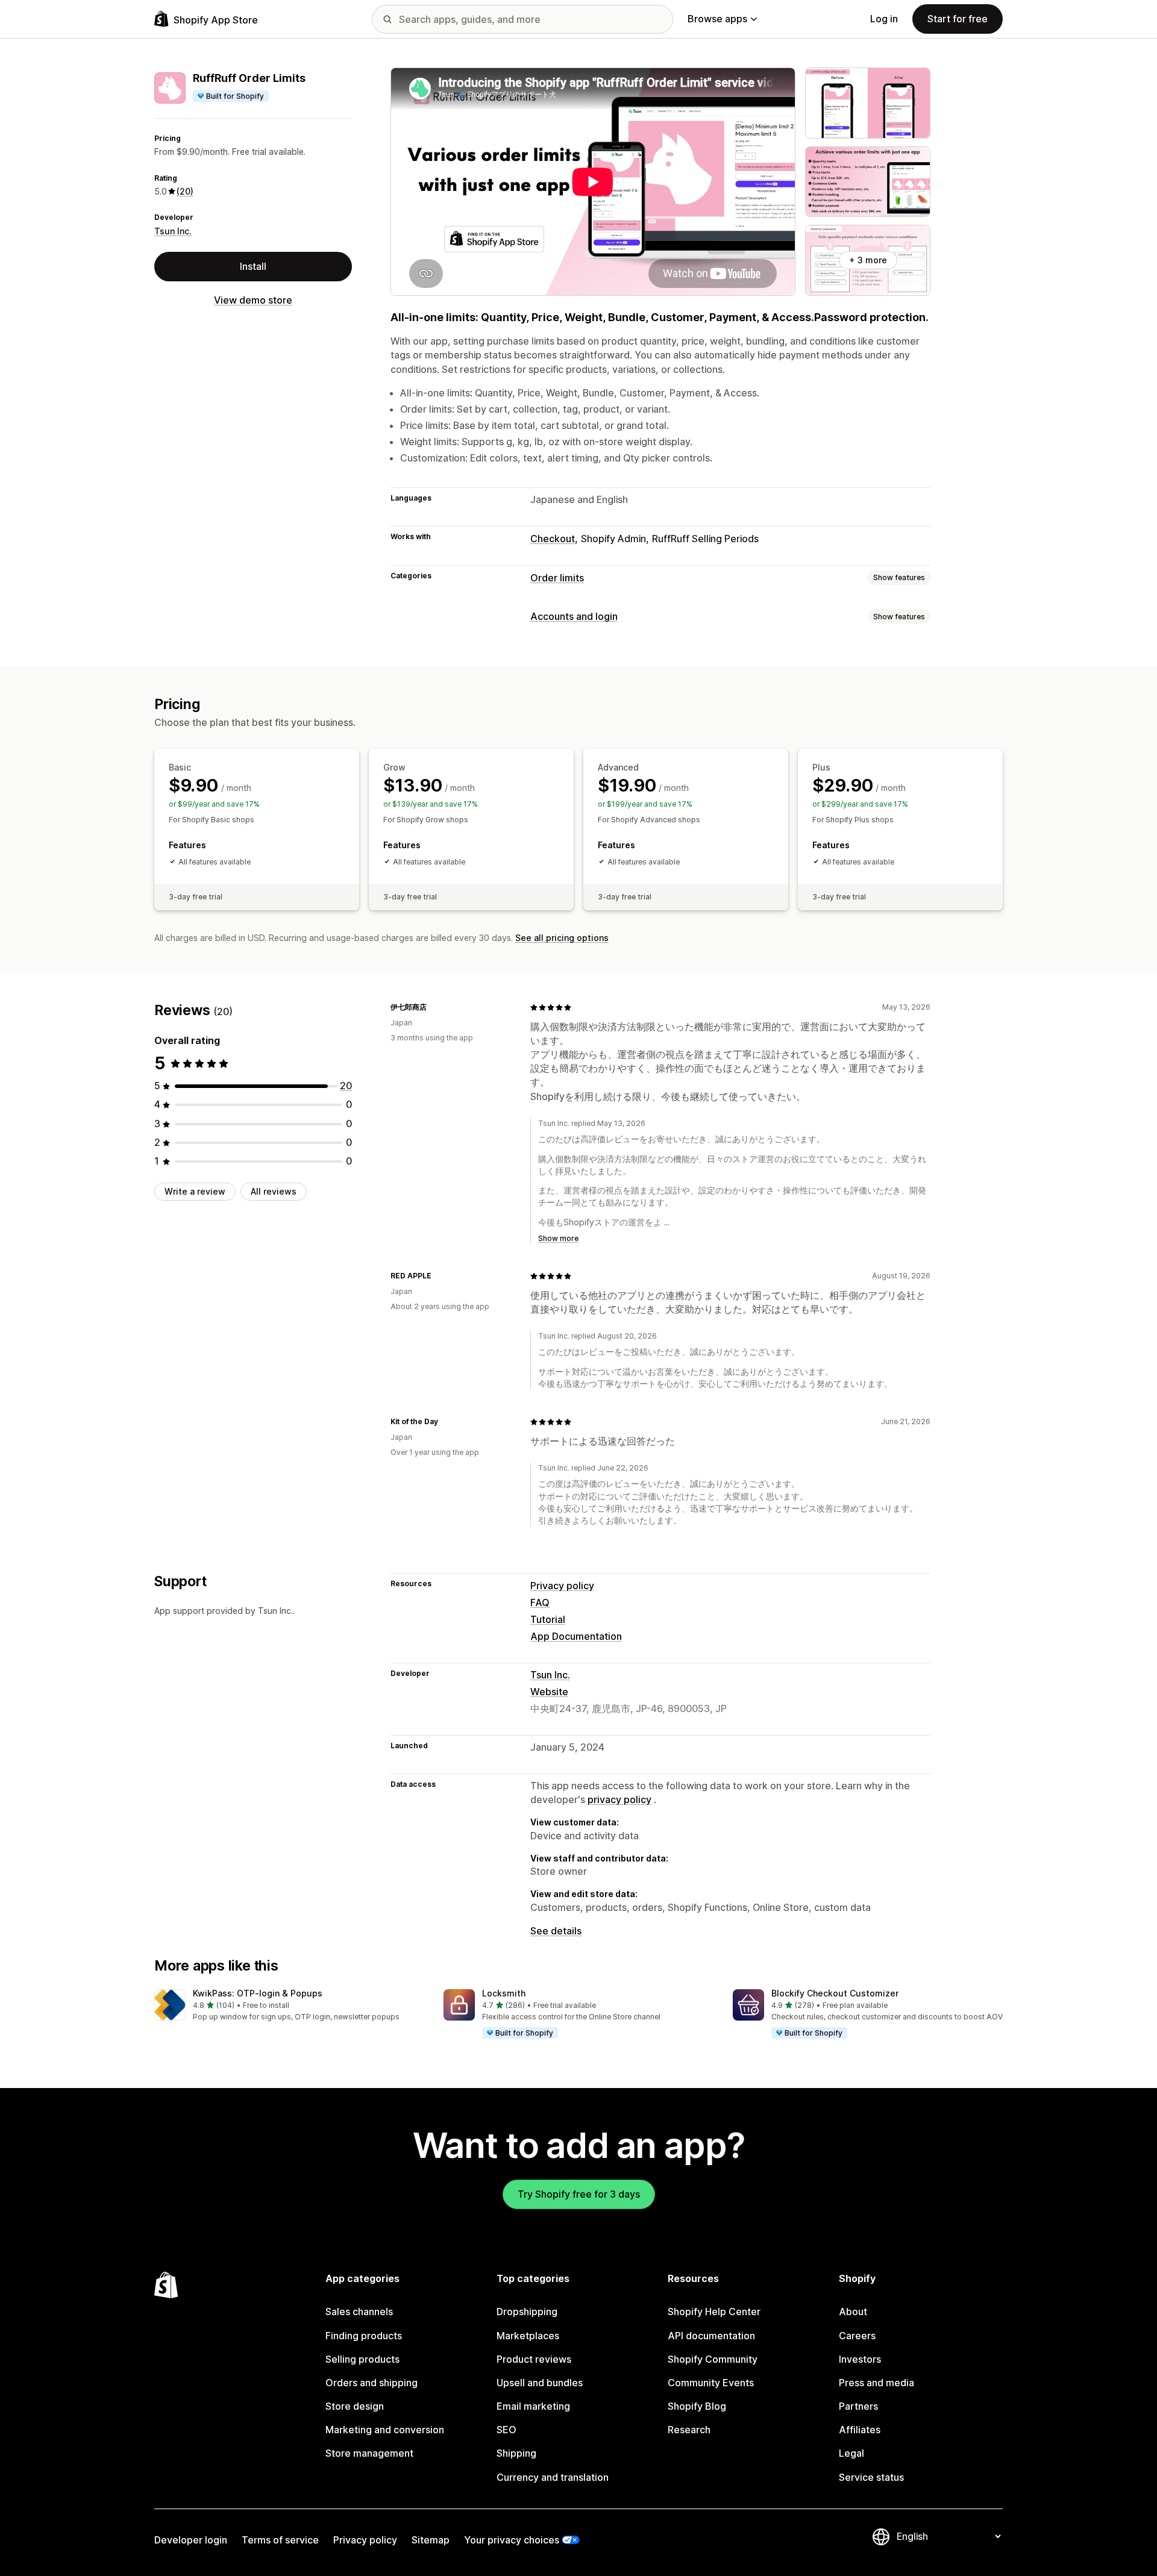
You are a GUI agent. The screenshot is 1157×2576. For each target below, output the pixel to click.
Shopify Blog (697, 2406)
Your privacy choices (512, 2540)
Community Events (711, 2383)
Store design (355, 2406)
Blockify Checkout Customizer (835, 1993)
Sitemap (431, 2540)
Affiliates (860, 2430)
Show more (558, 1238)
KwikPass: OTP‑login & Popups (258, 1993)
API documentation (711, 2336)
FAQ (540, 1602)
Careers (857, 2336)
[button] (289, 2006)
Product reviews (534, 2359)
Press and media (876, 2383)
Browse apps (717, 19)
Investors (860, 2359)
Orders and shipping (372, 2383)
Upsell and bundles (540, 2383)
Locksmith (504, 1993)
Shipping (516, 2453)
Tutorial (548, 1619)
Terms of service (280, 2540)
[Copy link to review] (434, 1007)
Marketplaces (528, 2336)
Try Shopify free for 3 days (579, 2194)
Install (253, 266)
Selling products (362, 2359)
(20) (185, 191)
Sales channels (359, 2312)
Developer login (191, 2540)
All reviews (274, 1191)
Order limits (557, 578)
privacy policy (619, 1799)
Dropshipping (527, 2312)
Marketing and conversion (385, 2430)
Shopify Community (713, 2359)
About (853, 2312)
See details (556, 1931)
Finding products (364, 2336)
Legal (851, 2453)
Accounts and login (574, 616)
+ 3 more (868, 260)
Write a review (195, 1191)
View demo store (253, 300)
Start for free (958, 19)
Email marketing (533, 2406)
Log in (884, 19)
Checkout (553, 539)
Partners (858, 2406)
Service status (871, 2477)
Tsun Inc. (173, 231)
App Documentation (576, 1636)
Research (689, 2430)
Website (549, 1692)
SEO (506, 2430)
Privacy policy (562, 1586)
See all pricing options (562, 938)
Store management (369, 2453)
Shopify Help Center (714, 2312)
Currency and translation (553, 2477)
